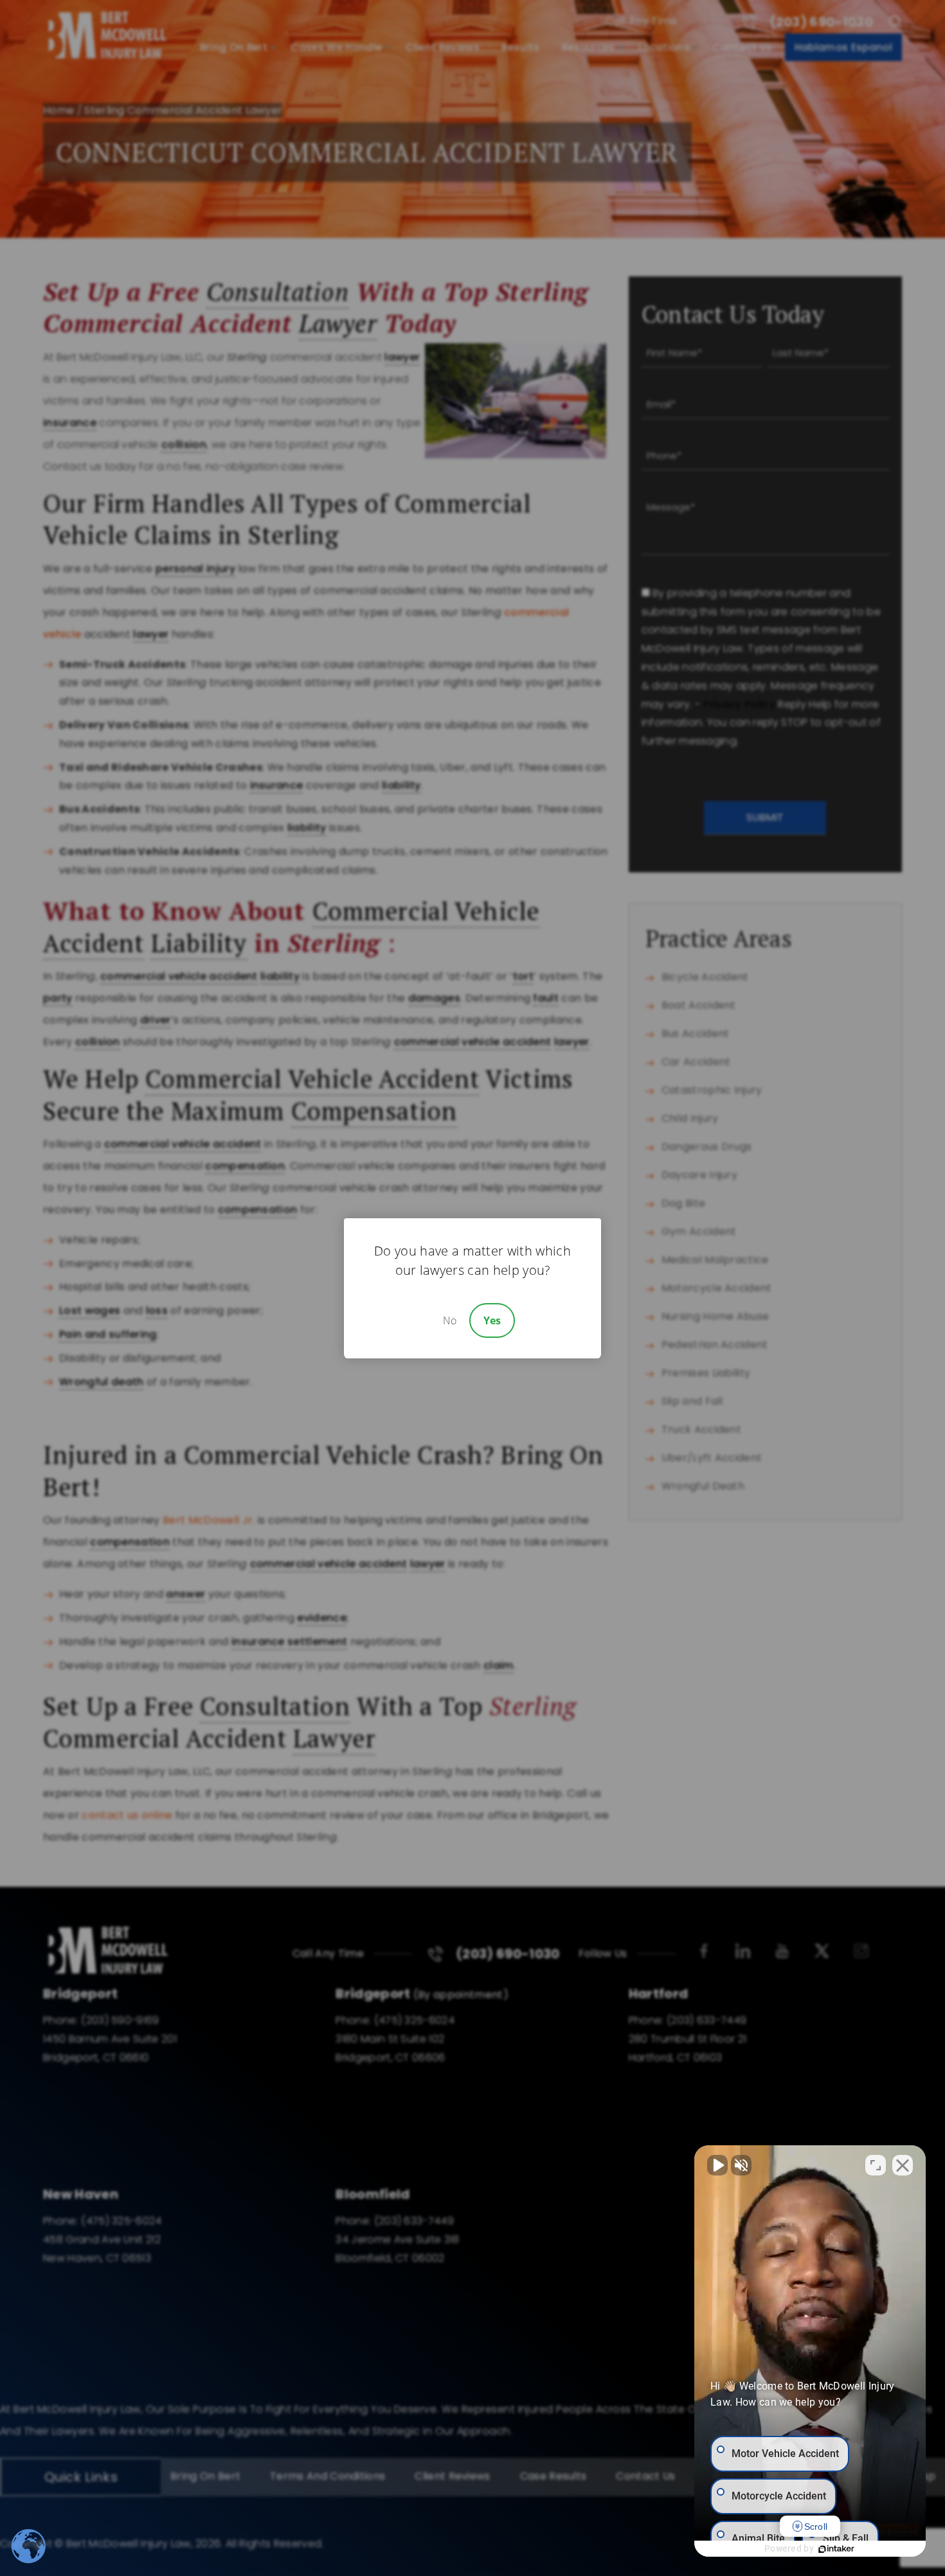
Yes (492, 1320)
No (450, 1320)
